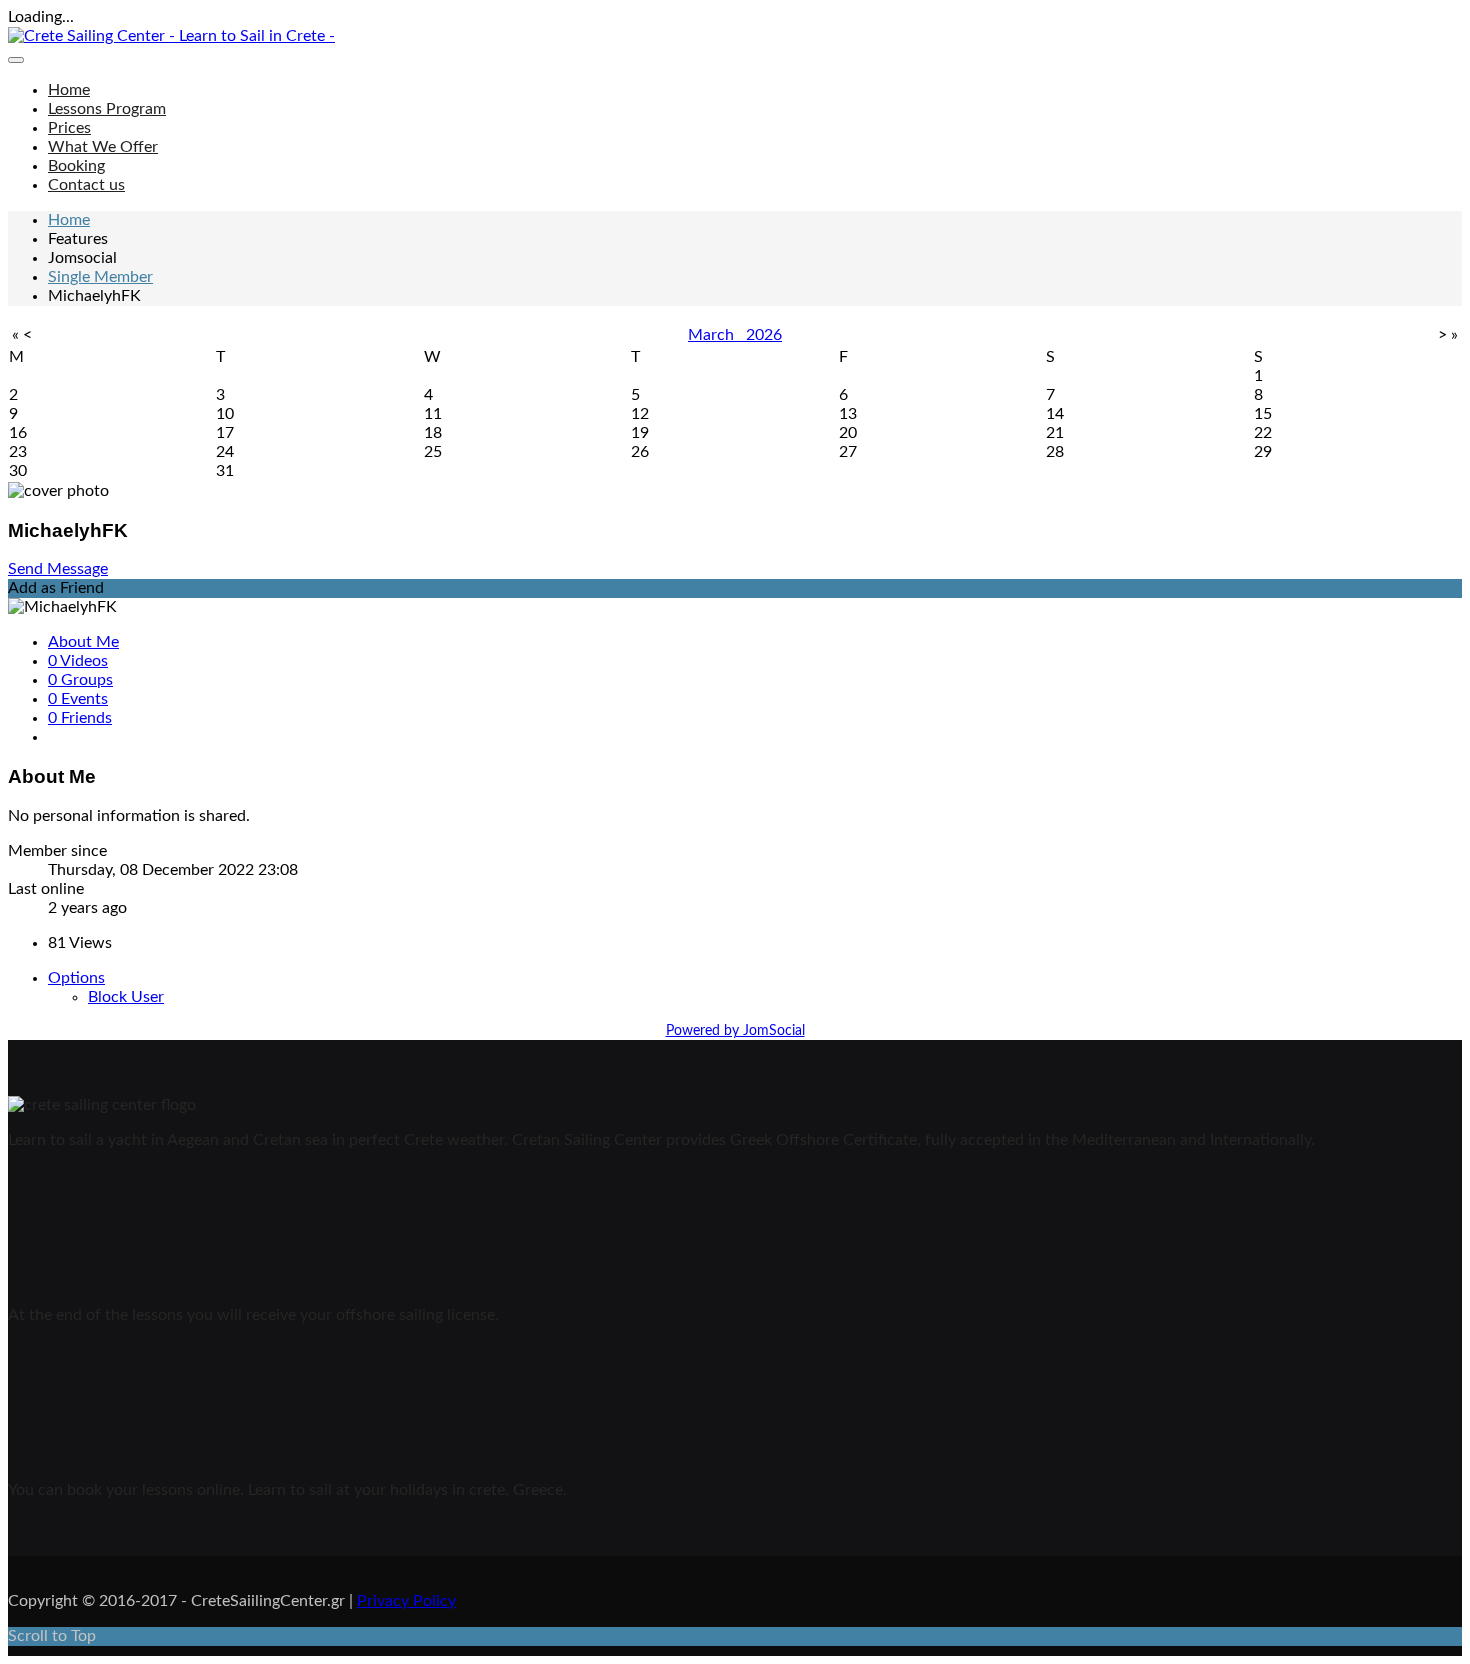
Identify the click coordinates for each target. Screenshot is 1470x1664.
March (717, 335)
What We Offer (103, 147)
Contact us (86, 185)
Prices (69, 128)
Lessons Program (107, 109)
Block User (126, 997)
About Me (83, 642)
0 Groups (80, 680)
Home (69, 90)
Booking (76, 166)
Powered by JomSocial (735, 1031)
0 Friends (80, 718)
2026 (764, 335)
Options (76, 978)
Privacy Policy (406, 1601)
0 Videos (78, 661)
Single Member (100, 277)
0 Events (78, 699)
